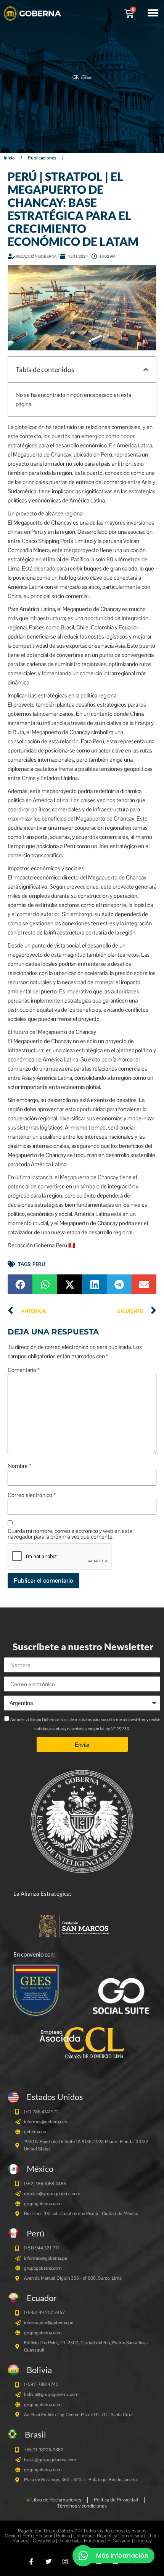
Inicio (9, 158)
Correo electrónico (32, 1495)
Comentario (24, 1370)
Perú (39, 1264)
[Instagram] (65, 2561)
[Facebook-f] (31, 2561)
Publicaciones (42, 158)
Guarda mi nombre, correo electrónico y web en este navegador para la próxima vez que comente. (70, 1534)
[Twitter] (48, 2561)
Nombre (19, 1466)
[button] (153, 13)
